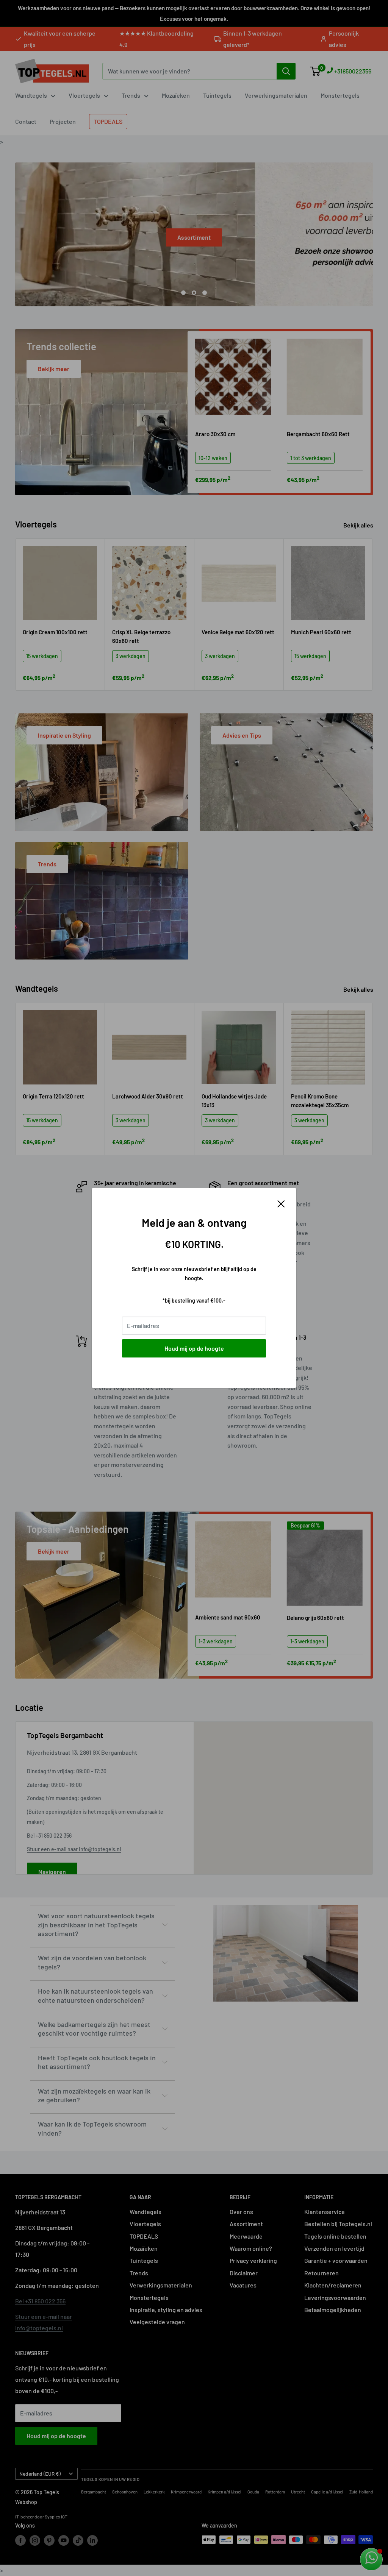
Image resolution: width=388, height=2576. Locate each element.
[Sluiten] (281, 1203)
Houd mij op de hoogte (194, 1348)
